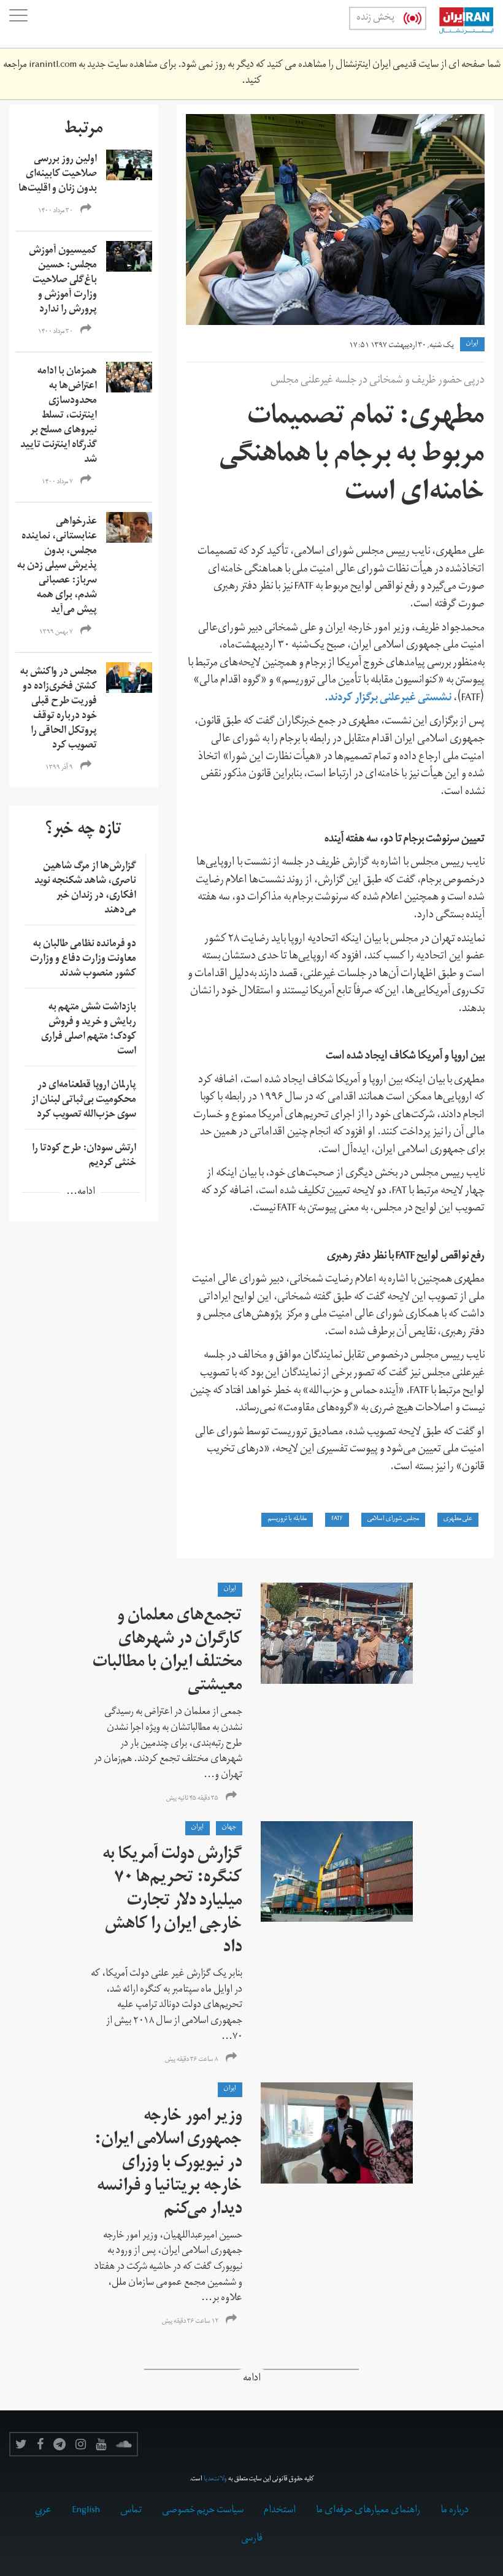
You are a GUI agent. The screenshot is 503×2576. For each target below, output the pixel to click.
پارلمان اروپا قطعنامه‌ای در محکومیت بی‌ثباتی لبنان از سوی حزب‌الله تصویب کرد (84, 1101)
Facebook (40, 2444)
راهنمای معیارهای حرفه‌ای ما (368, 2511)
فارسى (252, 2539)
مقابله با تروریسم (287, 1519)
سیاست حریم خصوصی (203, 2511)
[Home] (460, 24)
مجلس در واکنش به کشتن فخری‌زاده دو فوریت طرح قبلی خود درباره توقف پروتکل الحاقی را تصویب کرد (59, 709)
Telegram (60, 2444)
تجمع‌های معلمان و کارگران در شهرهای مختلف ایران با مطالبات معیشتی (167, 1652)
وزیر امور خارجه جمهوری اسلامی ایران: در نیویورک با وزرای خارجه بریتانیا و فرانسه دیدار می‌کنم (168, 2164)
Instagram (81, 2444)
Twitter (21, 2444)
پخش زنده (375, 18)
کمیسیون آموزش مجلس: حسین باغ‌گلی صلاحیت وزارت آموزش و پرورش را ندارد (63, 281)
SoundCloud (124, 2444)
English (86, 2511)
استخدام (280, 2511)
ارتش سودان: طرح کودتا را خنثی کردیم (84, 1156)
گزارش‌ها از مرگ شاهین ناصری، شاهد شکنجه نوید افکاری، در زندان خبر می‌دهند (85, 889)
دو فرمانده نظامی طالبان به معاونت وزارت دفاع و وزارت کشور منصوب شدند (83, 960)
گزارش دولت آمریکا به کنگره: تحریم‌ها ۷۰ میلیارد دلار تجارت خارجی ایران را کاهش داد (172, 1902)
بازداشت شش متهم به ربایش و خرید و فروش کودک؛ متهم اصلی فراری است (89, 1030)
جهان (229, 1828)
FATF (337, 1519)
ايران (472, 344)
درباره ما (455, 2511)
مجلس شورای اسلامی (393, 1519)
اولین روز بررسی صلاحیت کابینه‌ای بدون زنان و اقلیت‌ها (58, 175)
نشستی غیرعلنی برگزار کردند (390, 699)
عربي (43, 2511)
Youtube (101, 2444)
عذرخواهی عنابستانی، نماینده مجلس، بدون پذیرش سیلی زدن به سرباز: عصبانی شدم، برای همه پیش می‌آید (57, 567)
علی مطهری (458, 1519)
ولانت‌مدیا (215, 2480)
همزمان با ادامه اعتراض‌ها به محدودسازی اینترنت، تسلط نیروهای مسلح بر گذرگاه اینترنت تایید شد (59, 416)
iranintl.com (53, 66)
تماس (131, 2511)
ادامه (252, 2379)
